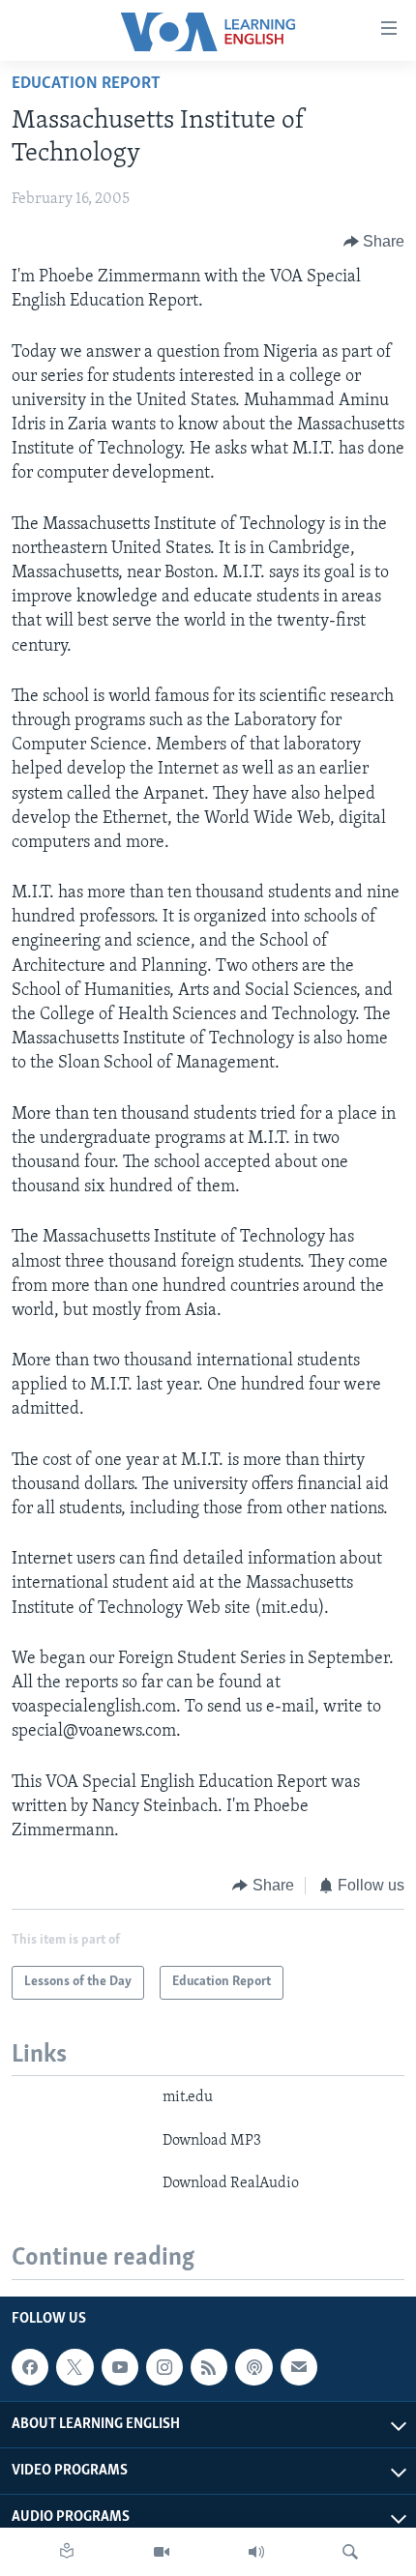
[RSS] (209, 2367)
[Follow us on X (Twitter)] (74, 2367)
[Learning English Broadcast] (256, 2552)
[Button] (374, 242)
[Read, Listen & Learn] (67, 2552)
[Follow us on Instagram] (164, 2367)
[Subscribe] (299, 2367)
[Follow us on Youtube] (120, 2367)
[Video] (162, 2552)
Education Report (86, 84)
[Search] (350, 2552)
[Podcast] (253, 2367)
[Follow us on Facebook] (30, 2367)
